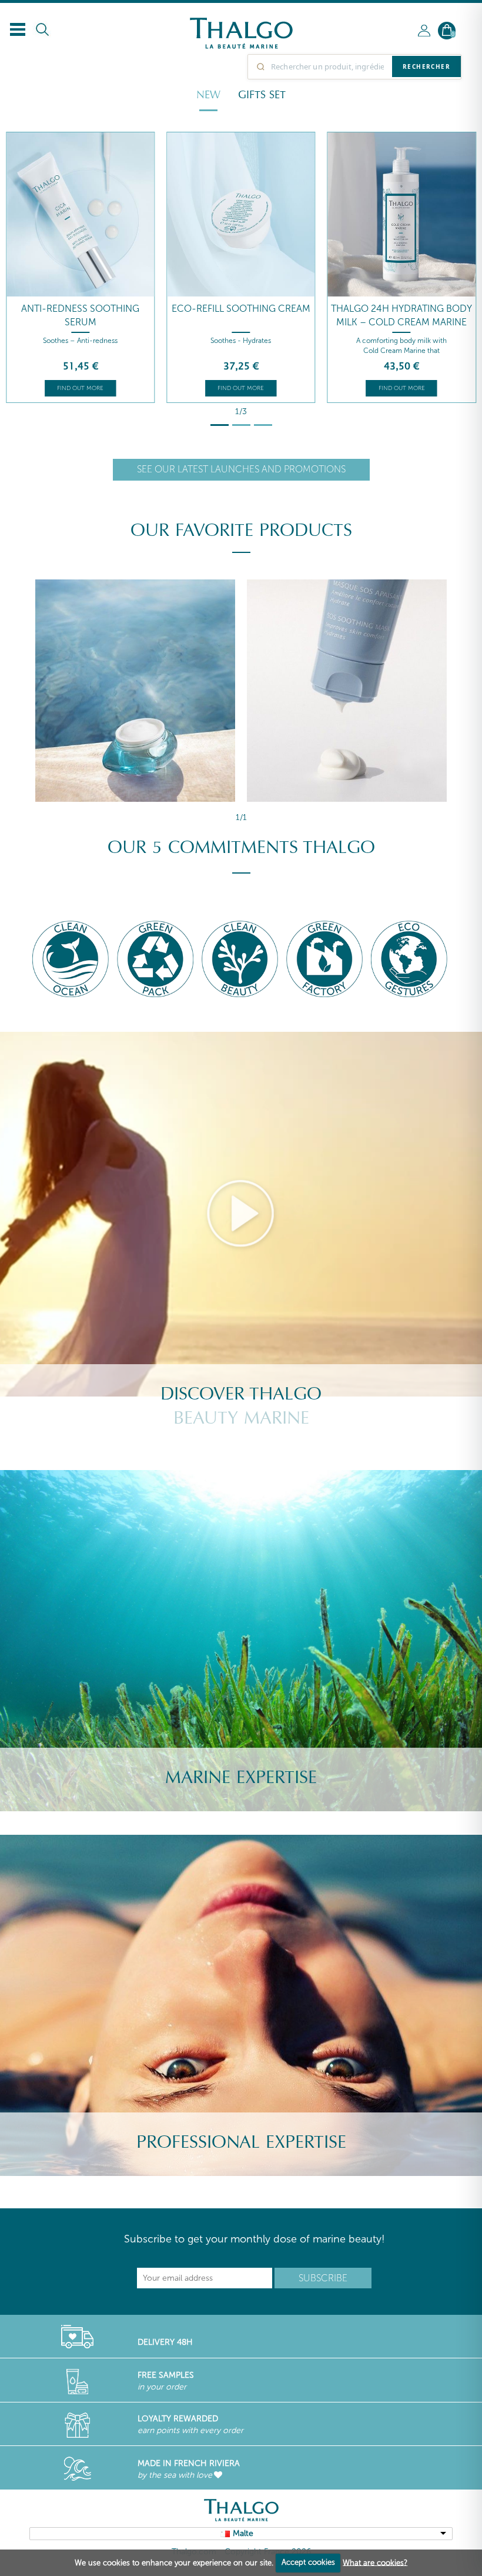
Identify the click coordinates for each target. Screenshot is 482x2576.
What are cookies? (375, 2562)
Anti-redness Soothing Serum (80, 315)
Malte (243, 2533)
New (208, 95)
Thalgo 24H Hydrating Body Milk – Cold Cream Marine (401, 315)
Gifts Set (262, 95)
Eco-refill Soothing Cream (241, 309)
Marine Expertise (241, 1777)
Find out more (80, 388)
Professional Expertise (241, 2142)
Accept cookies (308, 2562)
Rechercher (426, 66)
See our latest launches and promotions (241, 469)
